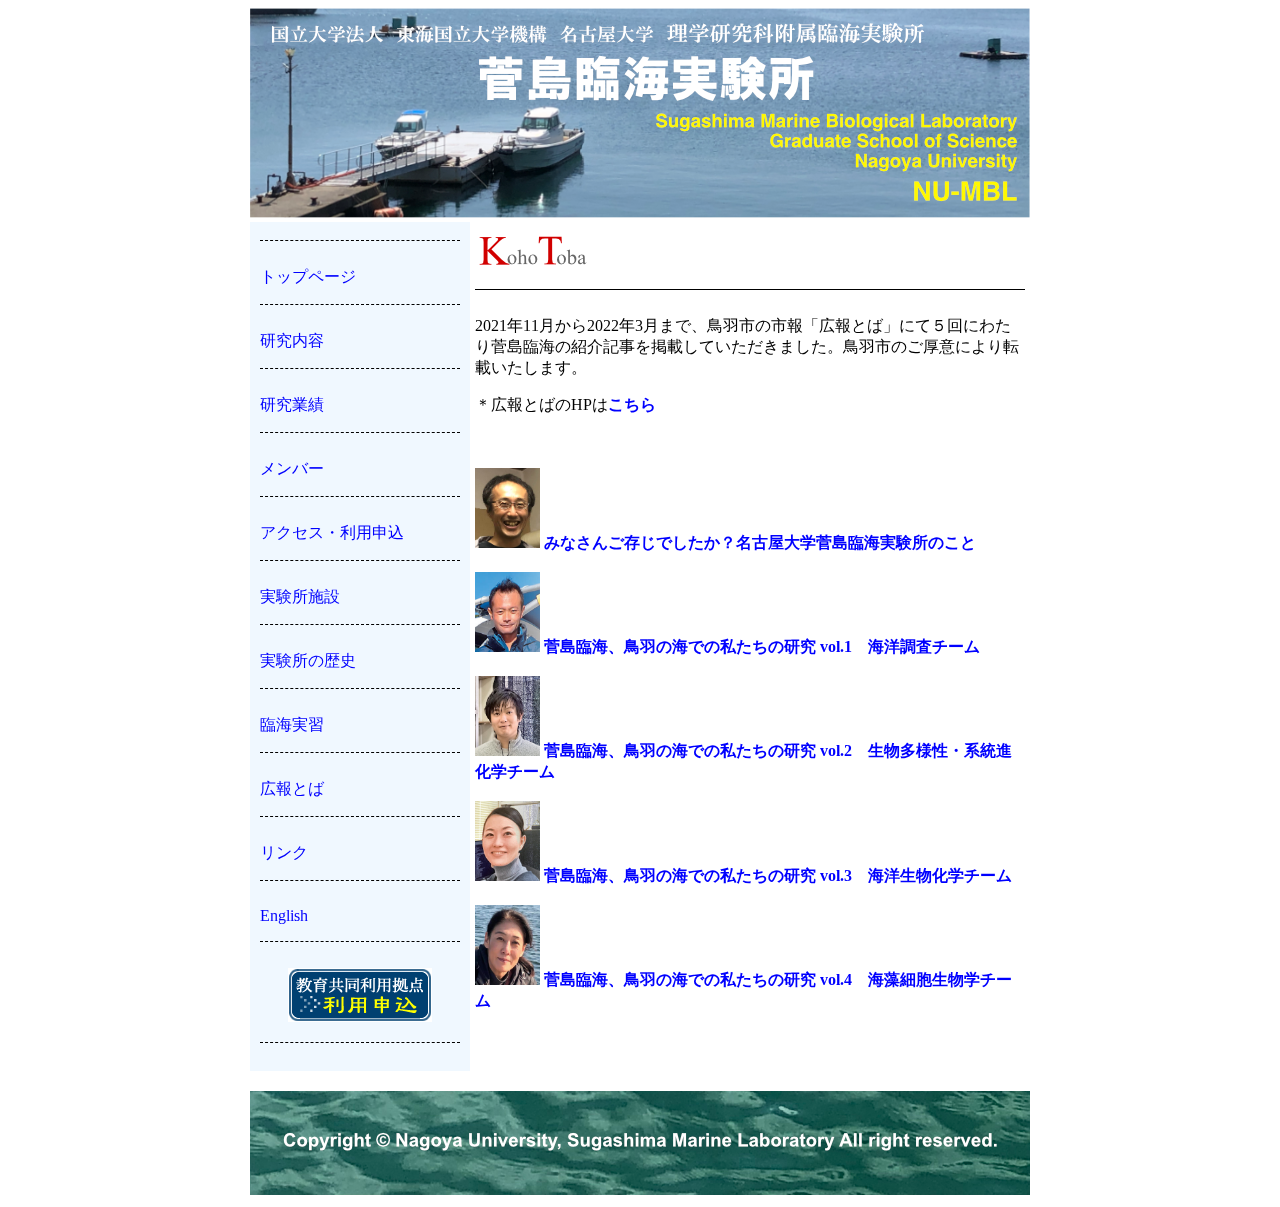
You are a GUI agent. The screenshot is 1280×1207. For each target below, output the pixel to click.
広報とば (292, 788)
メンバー (292, 468)
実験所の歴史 (308, 660)
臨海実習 (292, 724)
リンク (284, 852)
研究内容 (292, 340)
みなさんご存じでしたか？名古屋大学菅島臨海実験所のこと (758, 542)
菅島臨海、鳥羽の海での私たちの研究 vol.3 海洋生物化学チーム (776, 875)
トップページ (308, 276)
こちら (632, 404)
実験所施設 (300, 596)
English (284, 915)
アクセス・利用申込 (332, 532)
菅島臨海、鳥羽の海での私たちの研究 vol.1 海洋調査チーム (760, 646)
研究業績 (292, 404)
